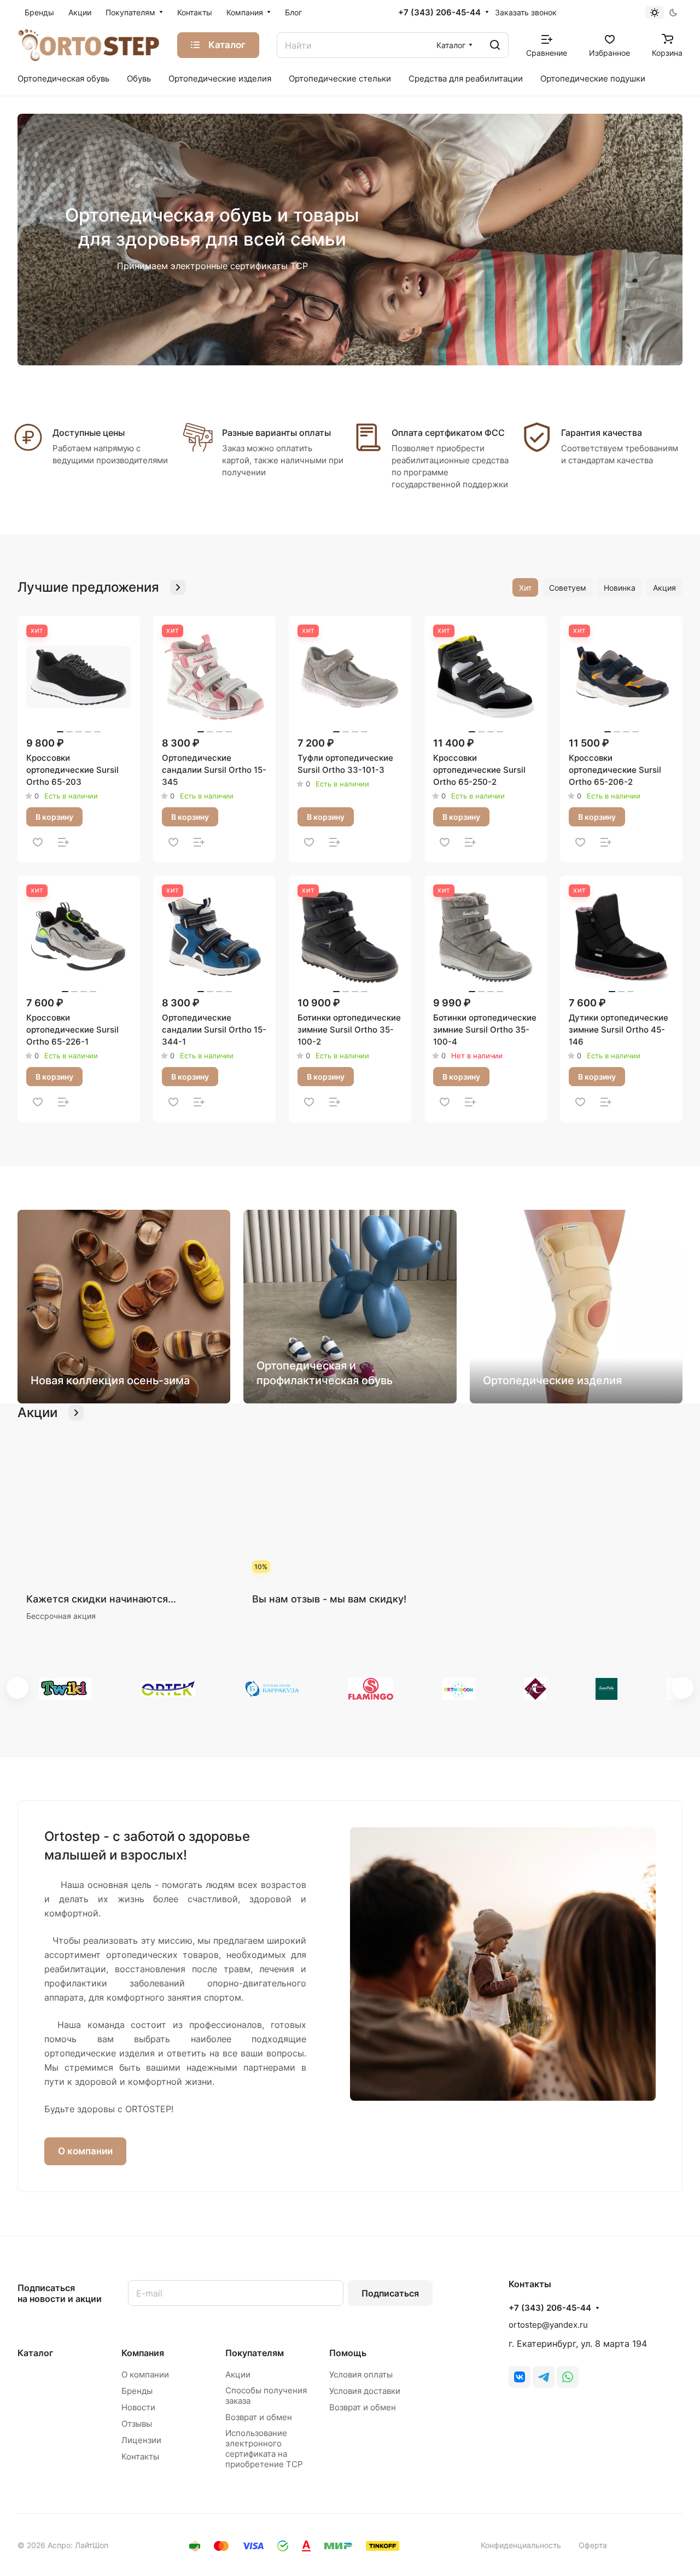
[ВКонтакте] (520, 2377)
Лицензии (141, 2440)
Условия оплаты (361, 2374)
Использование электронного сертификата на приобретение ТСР (264, 2449)
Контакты (140, 2456)
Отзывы (137, 2424)
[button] (17, 1688)
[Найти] (495, 45)
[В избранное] (38, 842)
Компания (143, 2353)
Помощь (348, 2353)
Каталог (35, 2353)
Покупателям (255, 2353)
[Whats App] (568, 2377)
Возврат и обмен (259, 2417)
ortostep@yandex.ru (548, 2325)
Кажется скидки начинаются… (101, 1599)
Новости (138, 2407)
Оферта (593, 2545)
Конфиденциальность (521, 2545)
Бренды (137, 2391)
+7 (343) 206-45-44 (439, 13)
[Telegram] (544, 2377)
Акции (238, 2374)
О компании (85, 2151)
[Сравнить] (63, 842)
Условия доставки (365, 2391)
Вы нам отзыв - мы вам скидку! (329, 1599)
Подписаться (390, 2293)
